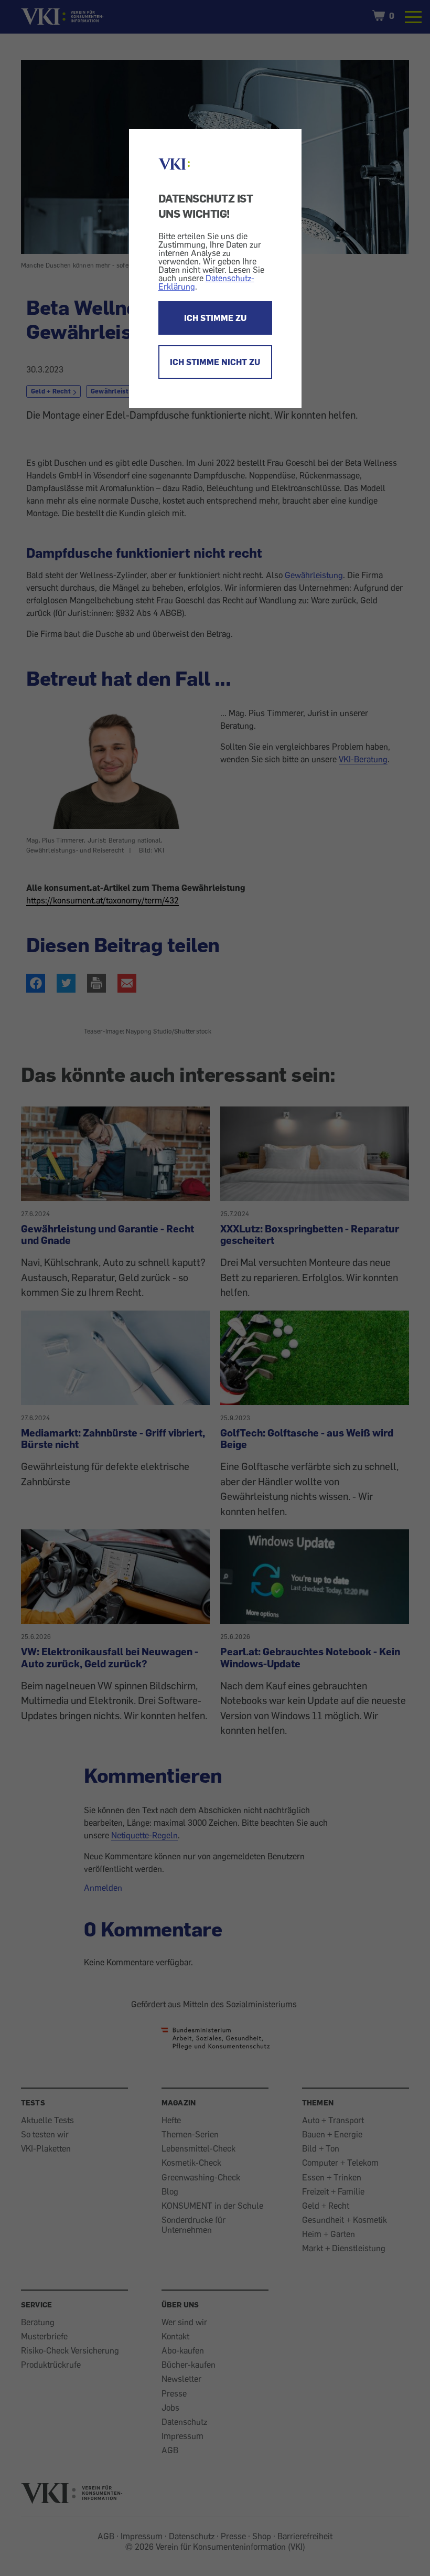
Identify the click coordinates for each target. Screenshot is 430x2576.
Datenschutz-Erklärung (206, 282)
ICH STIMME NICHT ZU (215, 362)
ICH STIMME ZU (215, 318)
